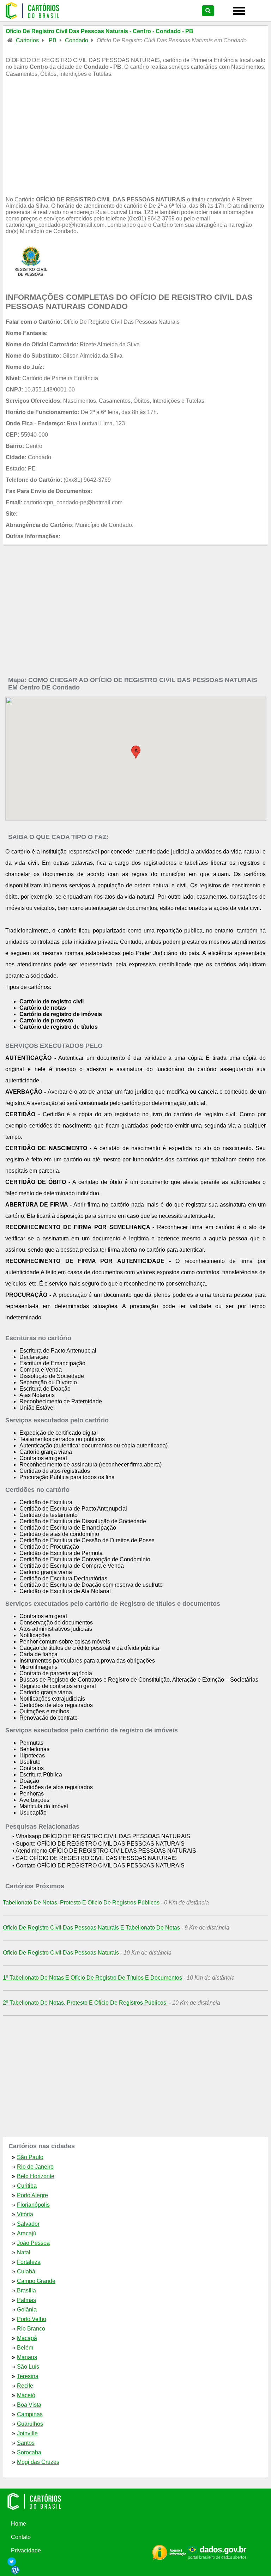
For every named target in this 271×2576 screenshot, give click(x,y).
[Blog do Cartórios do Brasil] (138, 2570)
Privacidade (26, 2550)
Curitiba (27, 2186)
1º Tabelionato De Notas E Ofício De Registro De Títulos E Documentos (92, 1978)
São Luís (28, 2367)
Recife (25, 2386)
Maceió (26, 2395)
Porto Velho (32, 2319)
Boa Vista (29, 2405)
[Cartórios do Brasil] (136, 2501)
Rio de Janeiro (35, 2167)
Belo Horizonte (36, 2176)
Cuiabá (26, 2271)
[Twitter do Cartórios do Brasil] (138, 2562)
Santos (26, 2443)
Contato (21, 2537)
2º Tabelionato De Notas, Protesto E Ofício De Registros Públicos (85, 2003)
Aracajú (27, 2233)
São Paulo (30, 2157)
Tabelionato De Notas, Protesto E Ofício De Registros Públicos (81, 1903)
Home (19, 2524)
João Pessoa (33, 2243)
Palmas (26, 2300)
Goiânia (27, 2310)
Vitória (25, 2214)
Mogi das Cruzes (38, 2462)
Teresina (28, 2376)
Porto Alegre (32, 2195)
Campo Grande (36, 2281)
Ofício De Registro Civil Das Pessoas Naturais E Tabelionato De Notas (91, 1928)
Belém (25, 2348)
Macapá (27, 2338)
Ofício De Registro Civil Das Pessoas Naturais (61, 1953)
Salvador (28, 2224)
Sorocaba (29, 2452)
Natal (24, 2252)
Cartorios (27, 40)
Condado (77, 40)
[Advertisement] (136, 142)
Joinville (27, 2433)
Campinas (30, 2414)
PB (53, 40)
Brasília (26, 2291)
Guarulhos (30, 2424)
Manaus (27, 2357)
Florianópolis (33, 2205)
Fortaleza (29, 2262)
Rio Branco (31, 2329)
